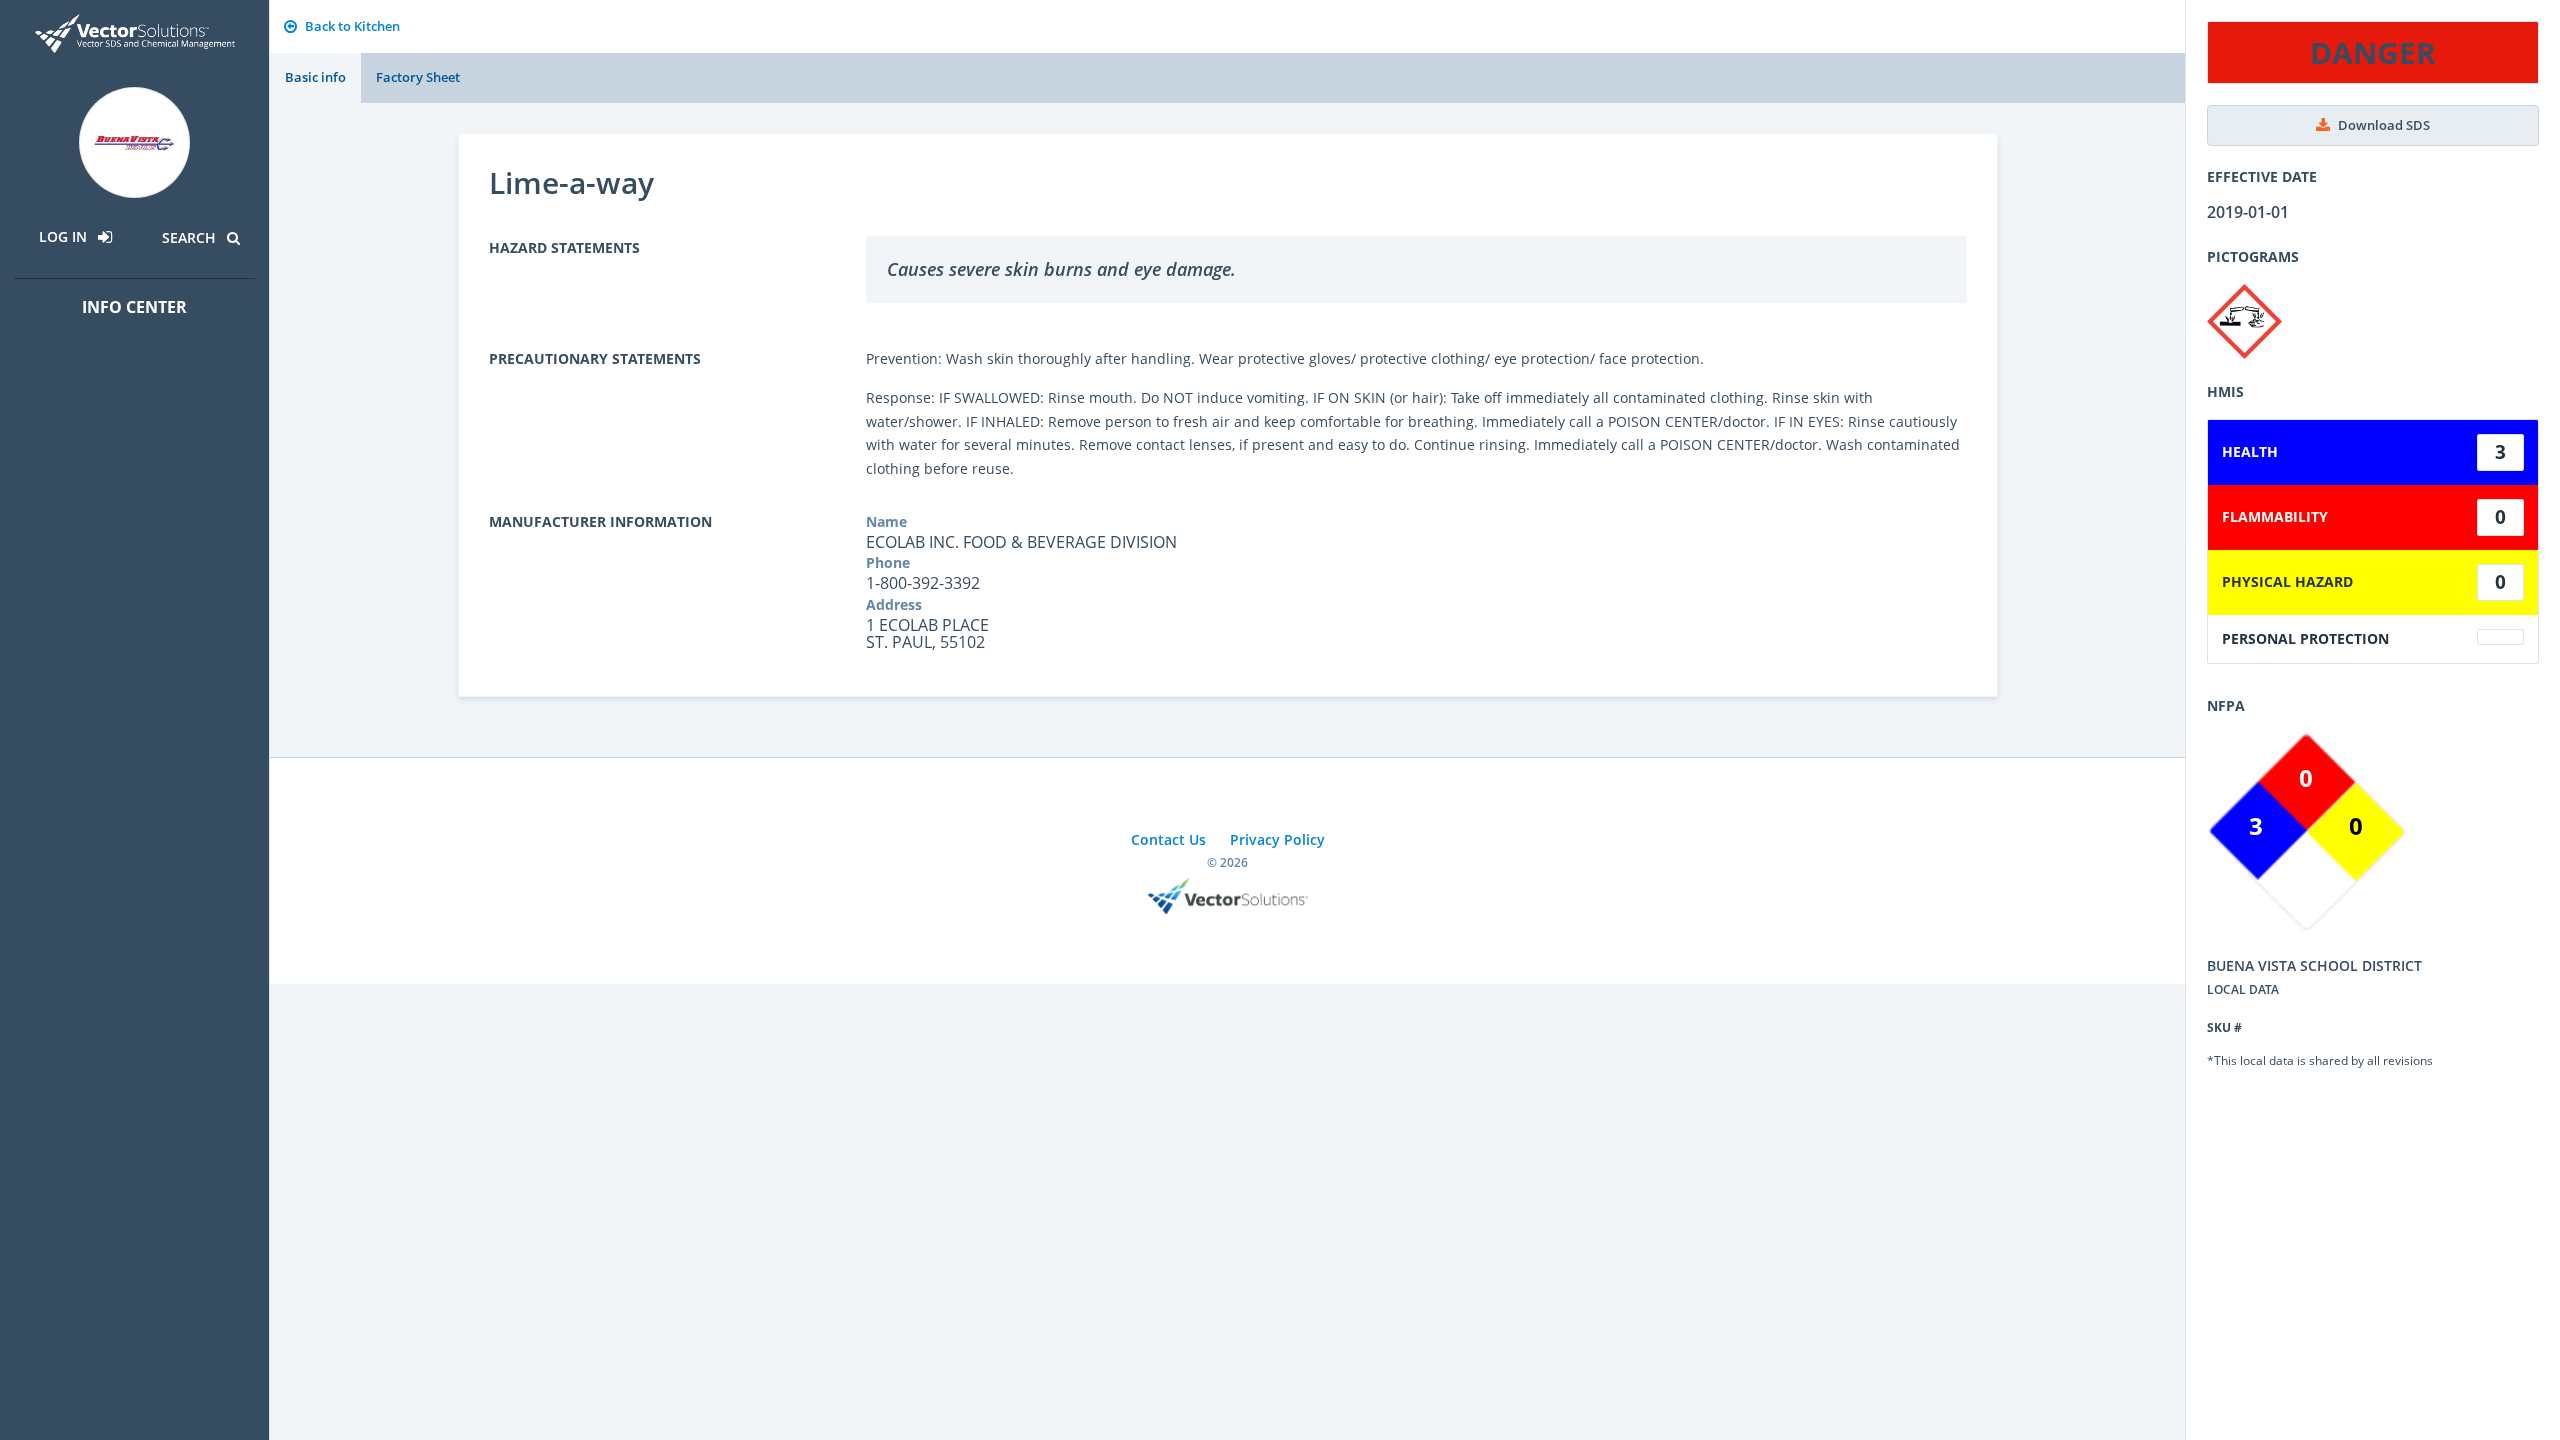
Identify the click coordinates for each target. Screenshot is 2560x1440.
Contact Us (1168, 839)
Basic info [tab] (315, 77)
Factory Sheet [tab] (418, 77)
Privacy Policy (1277, 839)
